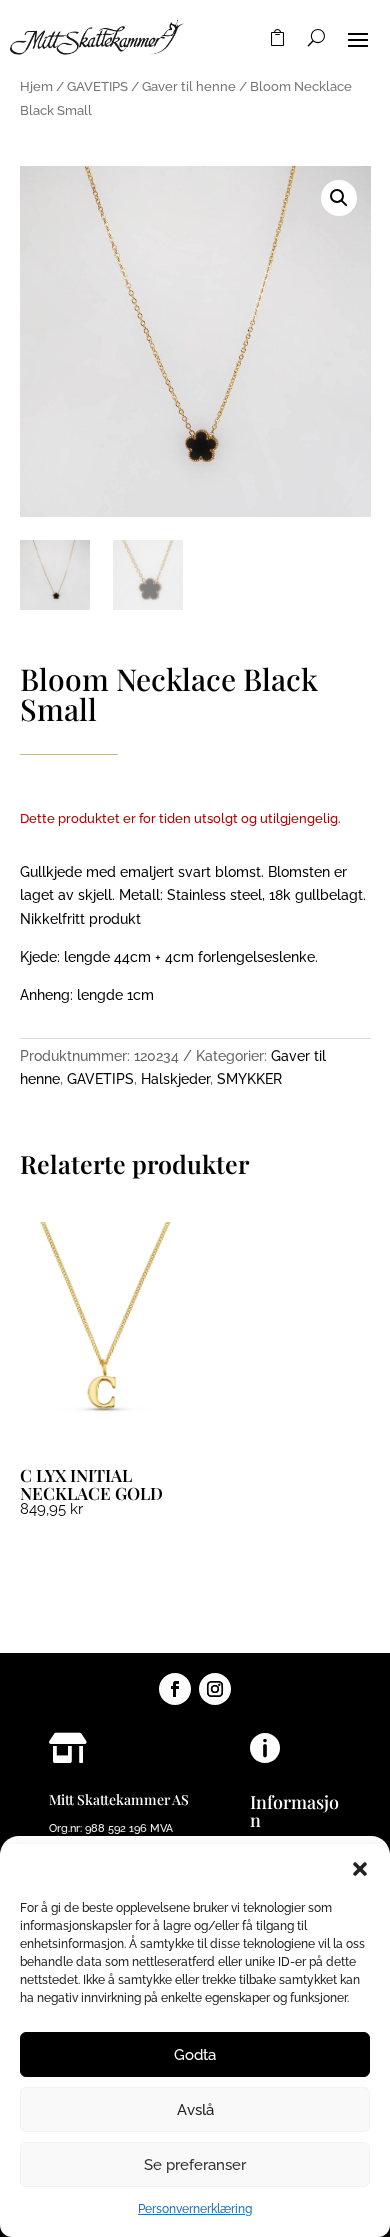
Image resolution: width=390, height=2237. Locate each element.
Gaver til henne (189, 86)
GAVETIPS (97, 86)
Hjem (36, 86)
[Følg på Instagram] (215, 1689)
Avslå (195, 2110)
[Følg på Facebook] (175, 1689)
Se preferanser (195, 2165)
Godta (195, 2055)
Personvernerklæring (195, 2209)
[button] (360, 1869)
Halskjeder (175, 1079)
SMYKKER (249, 1079)
